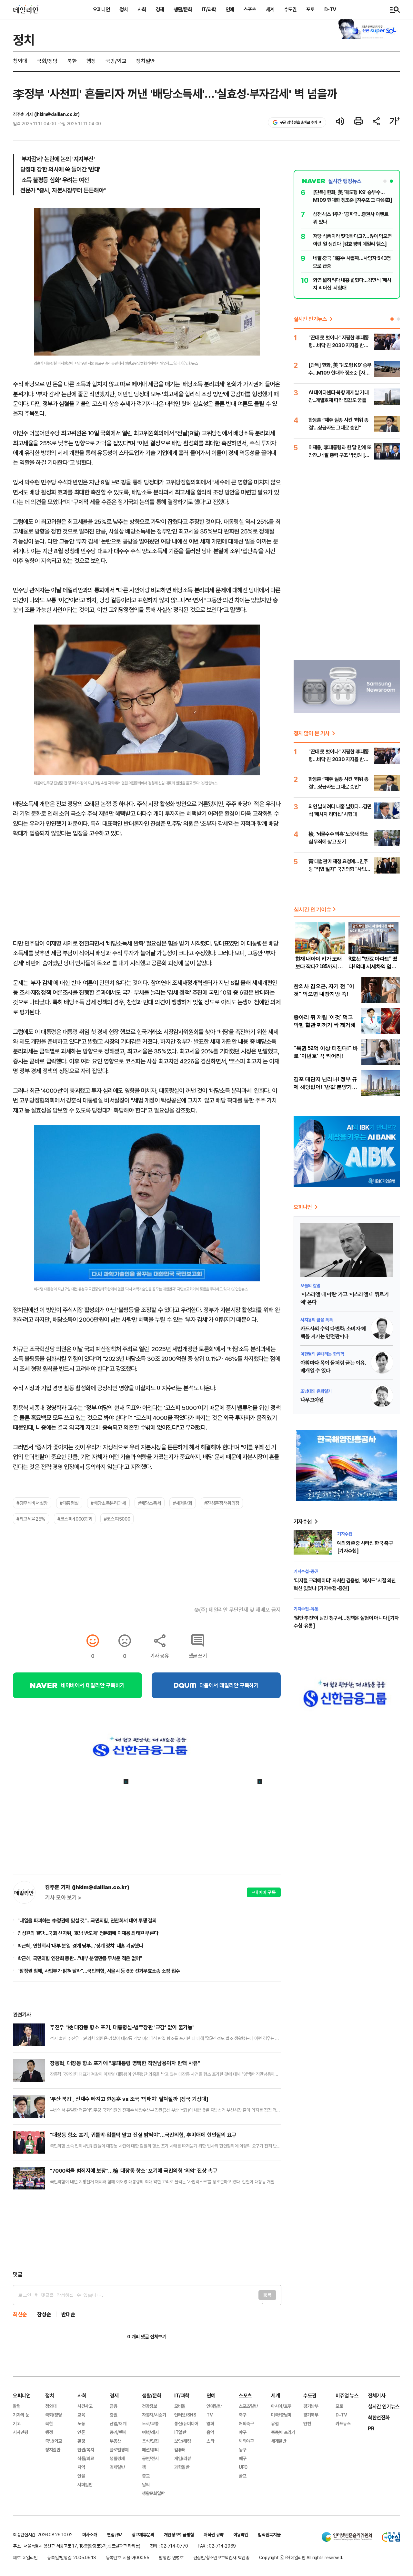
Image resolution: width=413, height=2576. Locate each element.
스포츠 (250, 9)
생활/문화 (183, 9)
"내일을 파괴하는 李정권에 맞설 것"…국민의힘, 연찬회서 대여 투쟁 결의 (87, 1920)
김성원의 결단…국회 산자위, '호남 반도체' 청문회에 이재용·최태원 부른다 (88, 1933)
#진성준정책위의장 (222, 1503)
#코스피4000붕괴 (75, 1519)
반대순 (68, 2314)
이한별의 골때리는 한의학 (322, 1354)
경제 (160, 9)
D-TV (330, 9)
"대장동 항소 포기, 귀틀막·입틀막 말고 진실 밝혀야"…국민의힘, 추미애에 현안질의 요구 (143, 2135)
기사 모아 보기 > (63, 1898)
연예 (230, 9)
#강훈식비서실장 (32, 1503)
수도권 (290, 9)
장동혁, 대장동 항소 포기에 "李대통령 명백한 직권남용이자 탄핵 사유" (125, 2063)
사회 (142, 9)
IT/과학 (209, 9)
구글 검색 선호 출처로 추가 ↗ (301, 122)
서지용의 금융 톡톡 (317, 1320)
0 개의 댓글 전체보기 (147, 2337)
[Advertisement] (147, 2233)
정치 (124, 9)
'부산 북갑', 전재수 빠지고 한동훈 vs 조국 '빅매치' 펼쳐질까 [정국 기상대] (129, 2099)
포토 (310, 9)
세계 (270, 9)
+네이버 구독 (264, 1892)
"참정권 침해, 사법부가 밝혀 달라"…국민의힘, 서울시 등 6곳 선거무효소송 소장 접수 (99, 1971)
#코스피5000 (117, 1519)
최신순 (20, 2314)
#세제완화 (182, 1503)
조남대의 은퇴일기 (316, 1391)
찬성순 (44, 2314)
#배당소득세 (150, 1503)
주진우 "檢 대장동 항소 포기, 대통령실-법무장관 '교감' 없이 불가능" (122, 2027)
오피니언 (101, 9)
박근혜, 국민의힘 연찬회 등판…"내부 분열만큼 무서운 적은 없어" (80, 1958)
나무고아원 (312, 1400)
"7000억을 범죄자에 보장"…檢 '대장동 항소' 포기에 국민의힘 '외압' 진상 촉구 (134, 2171)
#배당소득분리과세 (108, 1503)
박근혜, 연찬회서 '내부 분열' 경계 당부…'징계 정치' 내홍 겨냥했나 (80, 1946)
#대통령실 (69, 1503)
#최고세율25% (31, 1519)
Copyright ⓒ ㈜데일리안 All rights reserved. (301, 2557)
